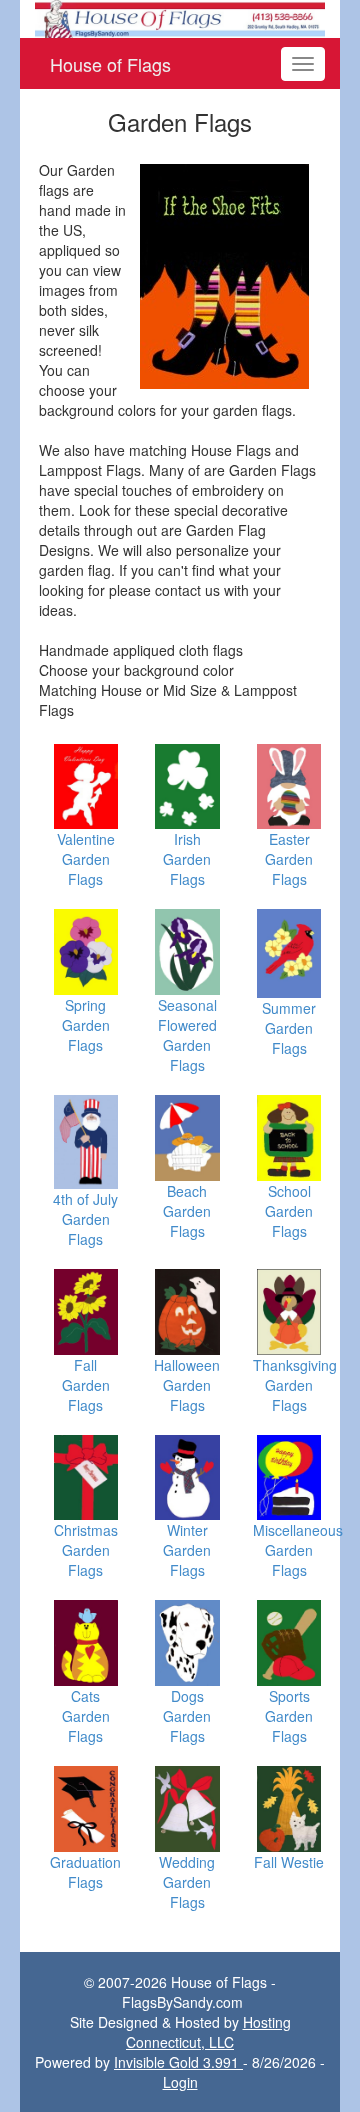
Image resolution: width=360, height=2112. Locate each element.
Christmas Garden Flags (86, 1550)
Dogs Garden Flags (187, 1716)
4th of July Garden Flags (85, 1219)
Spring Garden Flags (86, 1025)
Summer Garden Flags (289, 1028)
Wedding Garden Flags (187, 1882)
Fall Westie (289, 1862)
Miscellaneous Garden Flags (298, 1550)
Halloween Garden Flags (187, 1385)
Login (180, 2082)
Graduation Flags (85, 1872)
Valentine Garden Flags (86, 859)
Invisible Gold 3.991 (178, 2062)
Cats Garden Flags (86, 1716)
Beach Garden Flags (187, 1211)
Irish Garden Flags (187, 859)
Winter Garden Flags (187, 1550)
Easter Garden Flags (289, 859)
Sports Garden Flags (289, 1716)
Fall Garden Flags (86, 1385)
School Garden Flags (289, 1211)
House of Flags (110, 64)
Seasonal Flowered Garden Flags (187, 1035)
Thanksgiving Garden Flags (295, 1385)
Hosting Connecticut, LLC (208, 2032)
